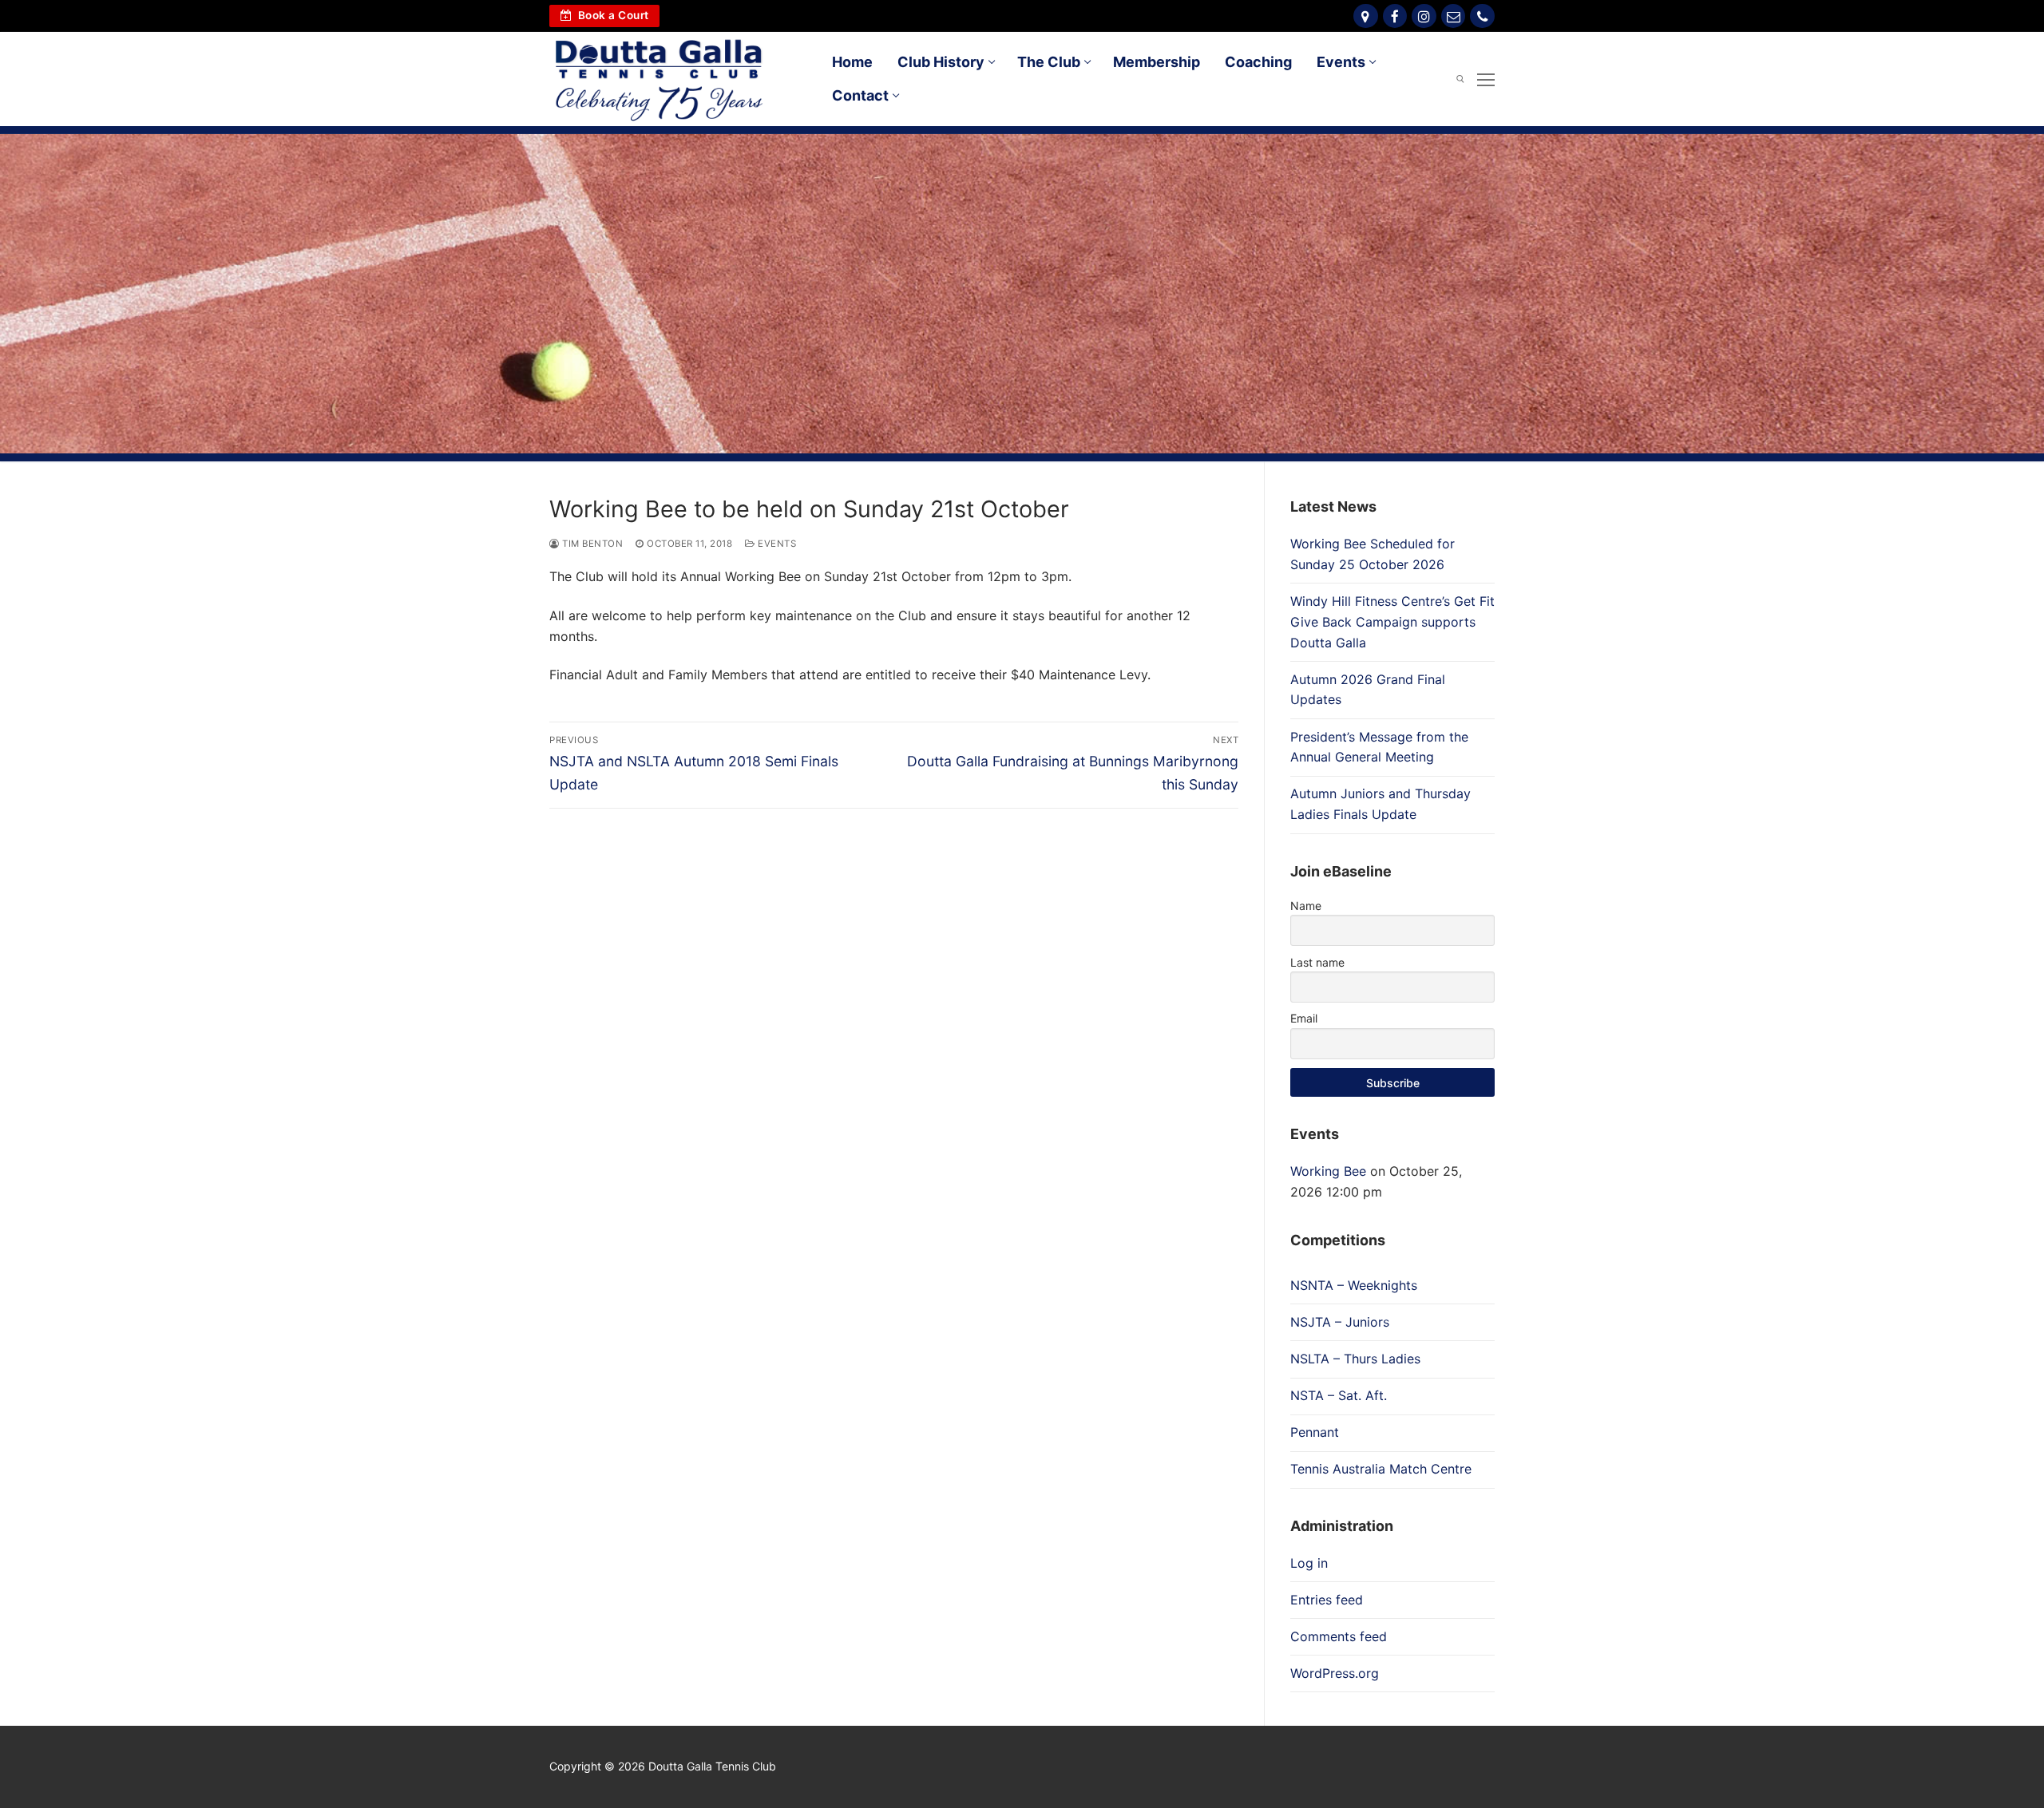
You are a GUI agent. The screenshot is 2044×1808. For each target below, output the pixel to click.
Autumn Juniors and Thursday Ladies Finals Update (1380, 804)
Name (1306, 906)
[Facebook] (1395, 16)
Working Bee (1328, 1171)
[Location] (1366, 16)
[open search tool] (1460, 79)
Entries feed (1327, 1600)
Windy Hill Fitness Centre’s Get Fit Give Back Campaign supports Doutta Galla (1392, 622)
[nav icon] (1486, 79)
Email (1304, 1018)
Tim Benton (591, 544)
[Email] (1454, 16)
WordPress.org (1335, 1673)
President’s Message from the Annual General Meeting (1379, 747)
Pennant (1315, 1432)
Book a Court (612, 15)
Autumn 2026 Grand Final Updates (1368, 690)
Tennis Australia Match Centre (1381, 1469)
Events (776, 544)
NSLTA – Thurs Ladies (1355, 1359)
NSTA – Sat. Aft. (1339, 1395)
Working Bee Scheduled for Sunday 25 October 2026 (1373, 554)
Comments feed (1339, 1636)
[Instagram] (1424, 16)
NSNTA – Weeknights (1354, 1285)
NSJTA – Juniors (1340, 1322)
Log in (1309, 1563)
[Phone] (1482, 16)
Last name (1317, 962)
